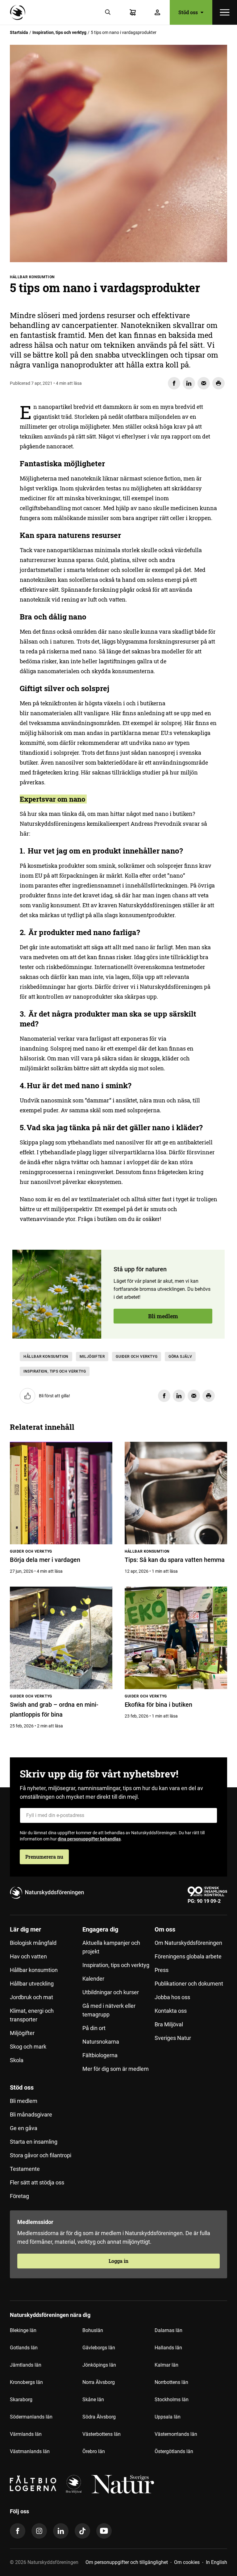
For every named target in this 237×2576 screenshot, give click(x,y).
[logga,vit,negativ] (123, 2484)
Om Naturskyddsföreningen (188, 1943)
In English (216, 2562)
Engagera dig (100, 1929)
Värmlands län (26, 2434)
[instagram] (39, 2531)
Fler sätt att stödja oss (37, 2182)
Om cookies (187, 2562)
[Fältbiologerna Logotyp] (33, 2484)
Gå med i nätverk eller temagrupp (109, 2010)
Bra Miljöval (169, 2024)
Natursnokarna (101, 2042)
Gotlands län (24, 2348)
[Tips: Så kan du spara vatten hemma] (176, 1493)
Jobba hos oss (172, 1997)
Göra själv (180, 1357)
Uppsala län (168, 2417)
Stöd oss (22, 2087)
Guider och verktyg (137, 1357)
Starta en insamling (34, 2142)
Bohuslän (93, 2330)
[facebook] (18, 2531)
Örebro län (94, 2451)
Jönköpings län (99, 2365)
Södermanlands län (31, 2417)
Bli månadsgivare (31, 2115)
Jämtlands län (26, 2365)
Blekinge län (23, 2330)
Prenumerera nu (44, 1857)
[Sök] (108, 12)
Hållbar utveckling (32, 1984)
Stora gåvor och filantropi (41, 2155)
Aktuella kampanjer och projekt (111, 1947)
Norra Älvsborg (99, 2382)
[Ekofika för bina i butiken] (176, 1638)
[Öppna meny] (225, 12)
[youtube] (104, 2531)
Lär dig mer (25, 1929)
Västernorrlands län (176, 2434)
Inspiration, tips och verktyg (59, 32)
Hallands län (168, 2348)
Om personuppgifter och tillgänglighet (127, 2562)
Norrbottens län (171, 2382)
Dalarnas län (168, 2330)
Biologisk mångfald (33, 1943)
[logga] (74, 2484)
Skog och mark (28, 2047)
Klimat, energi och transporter (32, 2015)
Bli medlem (163, 1316)
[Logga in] (157, 12)
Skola (17, 2060)
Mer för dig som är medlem (116, 2069)
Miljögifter (92, 1357)
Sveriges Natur (173, 2038)
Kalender (93, 1979)
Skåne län (93, 2400)
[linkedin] (61, 2531)
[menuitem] (46, 2002)
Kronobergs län (26, 2382)
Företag (19, 2196)
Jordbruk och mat (31, 1997)
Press (162, 1970)
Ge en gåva (24, 2128)
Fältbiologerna (100, 2055)
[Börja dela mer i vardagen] (61, 1493)
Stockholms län (172, 2400)
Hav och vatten (28, 1956)
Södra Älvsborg (99, 2417)
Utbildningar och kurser (111, 1992)
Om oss (165, 1929)
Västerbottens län (102, 2434)
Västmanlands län (30, 2451)
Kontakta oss (171, 2011)
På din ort (94, 2028)
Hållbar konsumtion (46, 1357)
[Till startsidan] (19, 12)
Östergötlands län (174, 2451)
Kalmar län (166, 2365)
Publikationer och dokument (189, 1984)
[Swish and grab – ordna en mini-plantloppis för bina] (61, 1638)
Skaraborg (21, 2400)
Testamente (25, 2169)
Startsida (19, 32)
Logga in (118, 2261)
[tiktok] (82, 2531)
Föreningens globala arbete (188, 1956)
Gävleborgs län (99, 2348)
